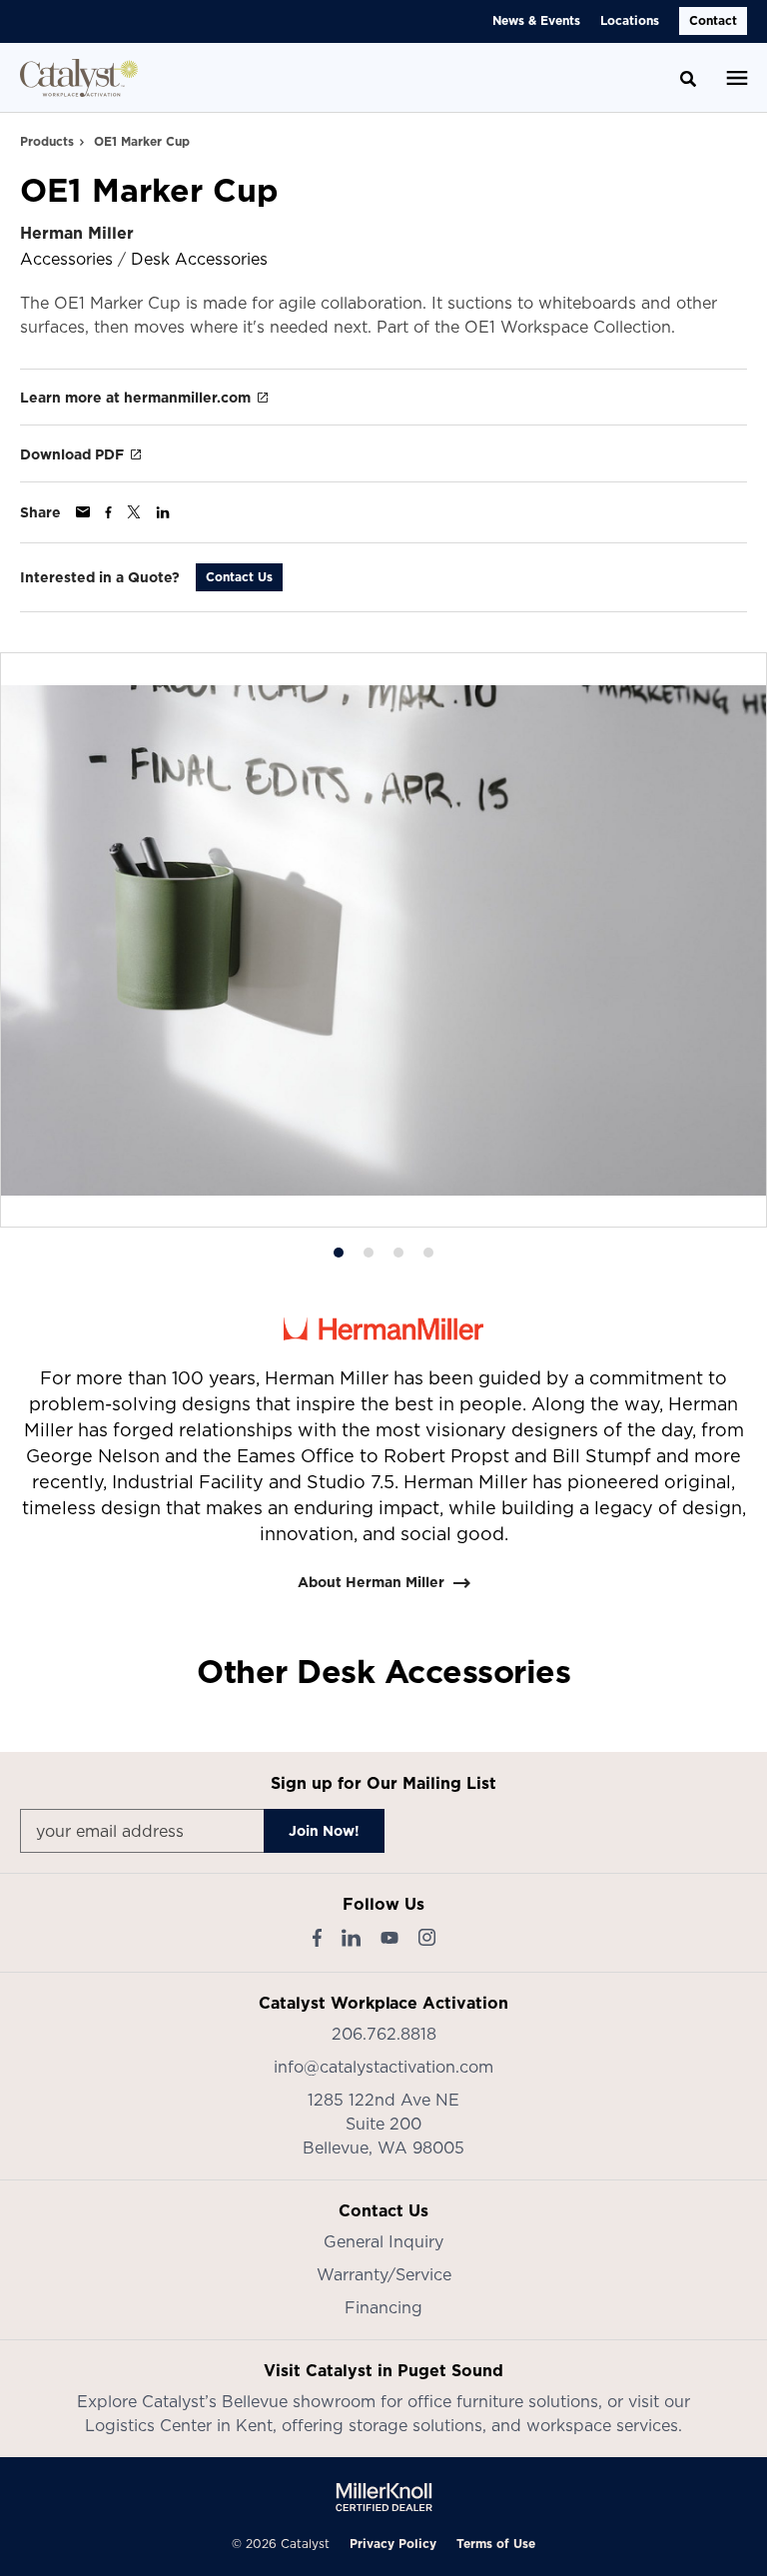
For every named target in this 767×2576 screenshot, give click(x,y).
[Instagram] (427, 1937)
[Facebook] (317, 1938)
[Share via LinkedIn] (163, 512)
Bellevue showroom (299, 2401)
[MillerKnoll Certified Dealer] (384, 2497)
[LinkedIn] (351, 1938)
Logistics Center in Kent (179, 2425)
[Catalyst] (79, 78)
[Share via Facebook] (108, 512)
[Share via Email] (83, 512)
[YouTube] (389, 1938)
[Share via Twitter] (134, 512)
